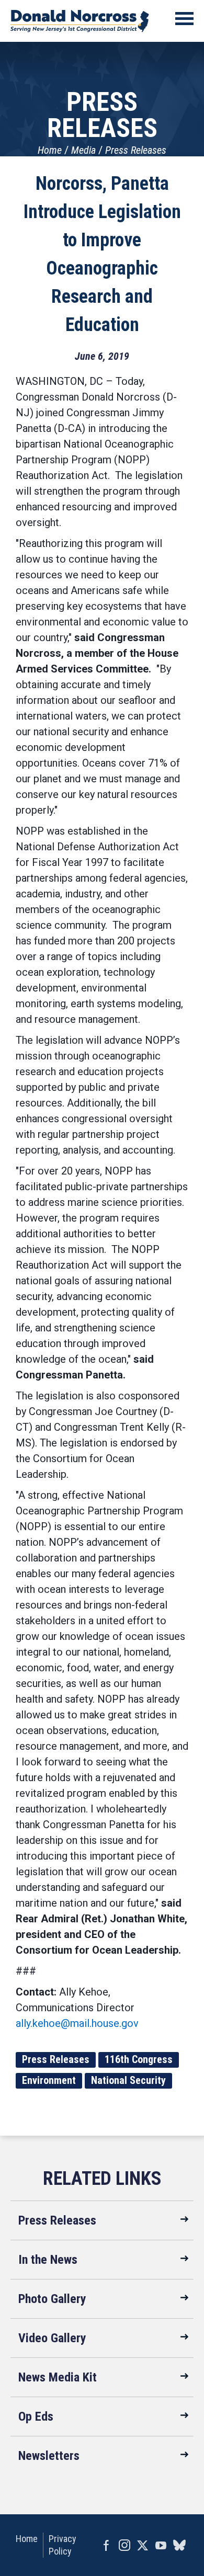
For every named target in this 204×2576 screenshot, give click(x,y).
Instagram (124, 2545)
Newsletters (49, 2456)
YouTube (161, 2545)
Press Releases (136, 150)
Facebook (106, 2545)
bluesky (179, 2545)
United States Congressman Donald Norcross (80, 21)
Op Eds (36, 2417)
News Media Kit (58, 2377)
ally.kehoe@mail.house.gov (77, 2023)
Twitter (143, 2545)
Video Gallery (52, 2338)
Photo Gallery (52, 2299)
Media (83, 150)
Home (50, 150)
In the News (48, 2260)
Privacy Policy (63, 2545)
